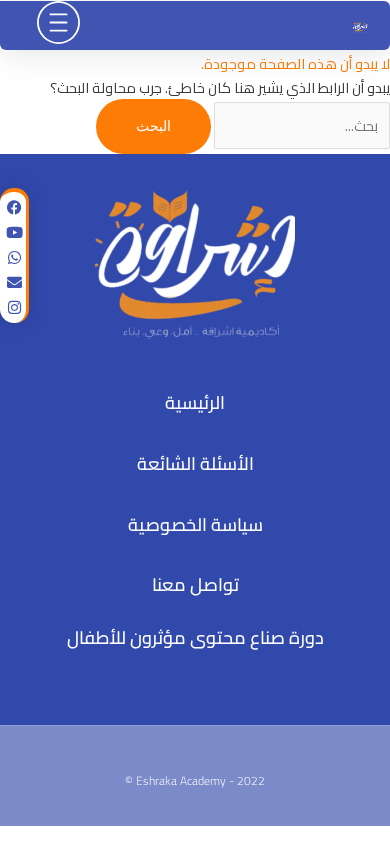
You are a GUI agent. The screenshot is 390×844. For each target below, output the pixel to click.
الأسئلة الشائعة (195, 463)
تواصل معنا (195, 584)
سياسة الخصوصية (195, 524)
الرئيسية (195, 402)
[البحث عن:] (300, 125)
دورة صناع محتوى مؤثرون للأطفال (195, 637)
